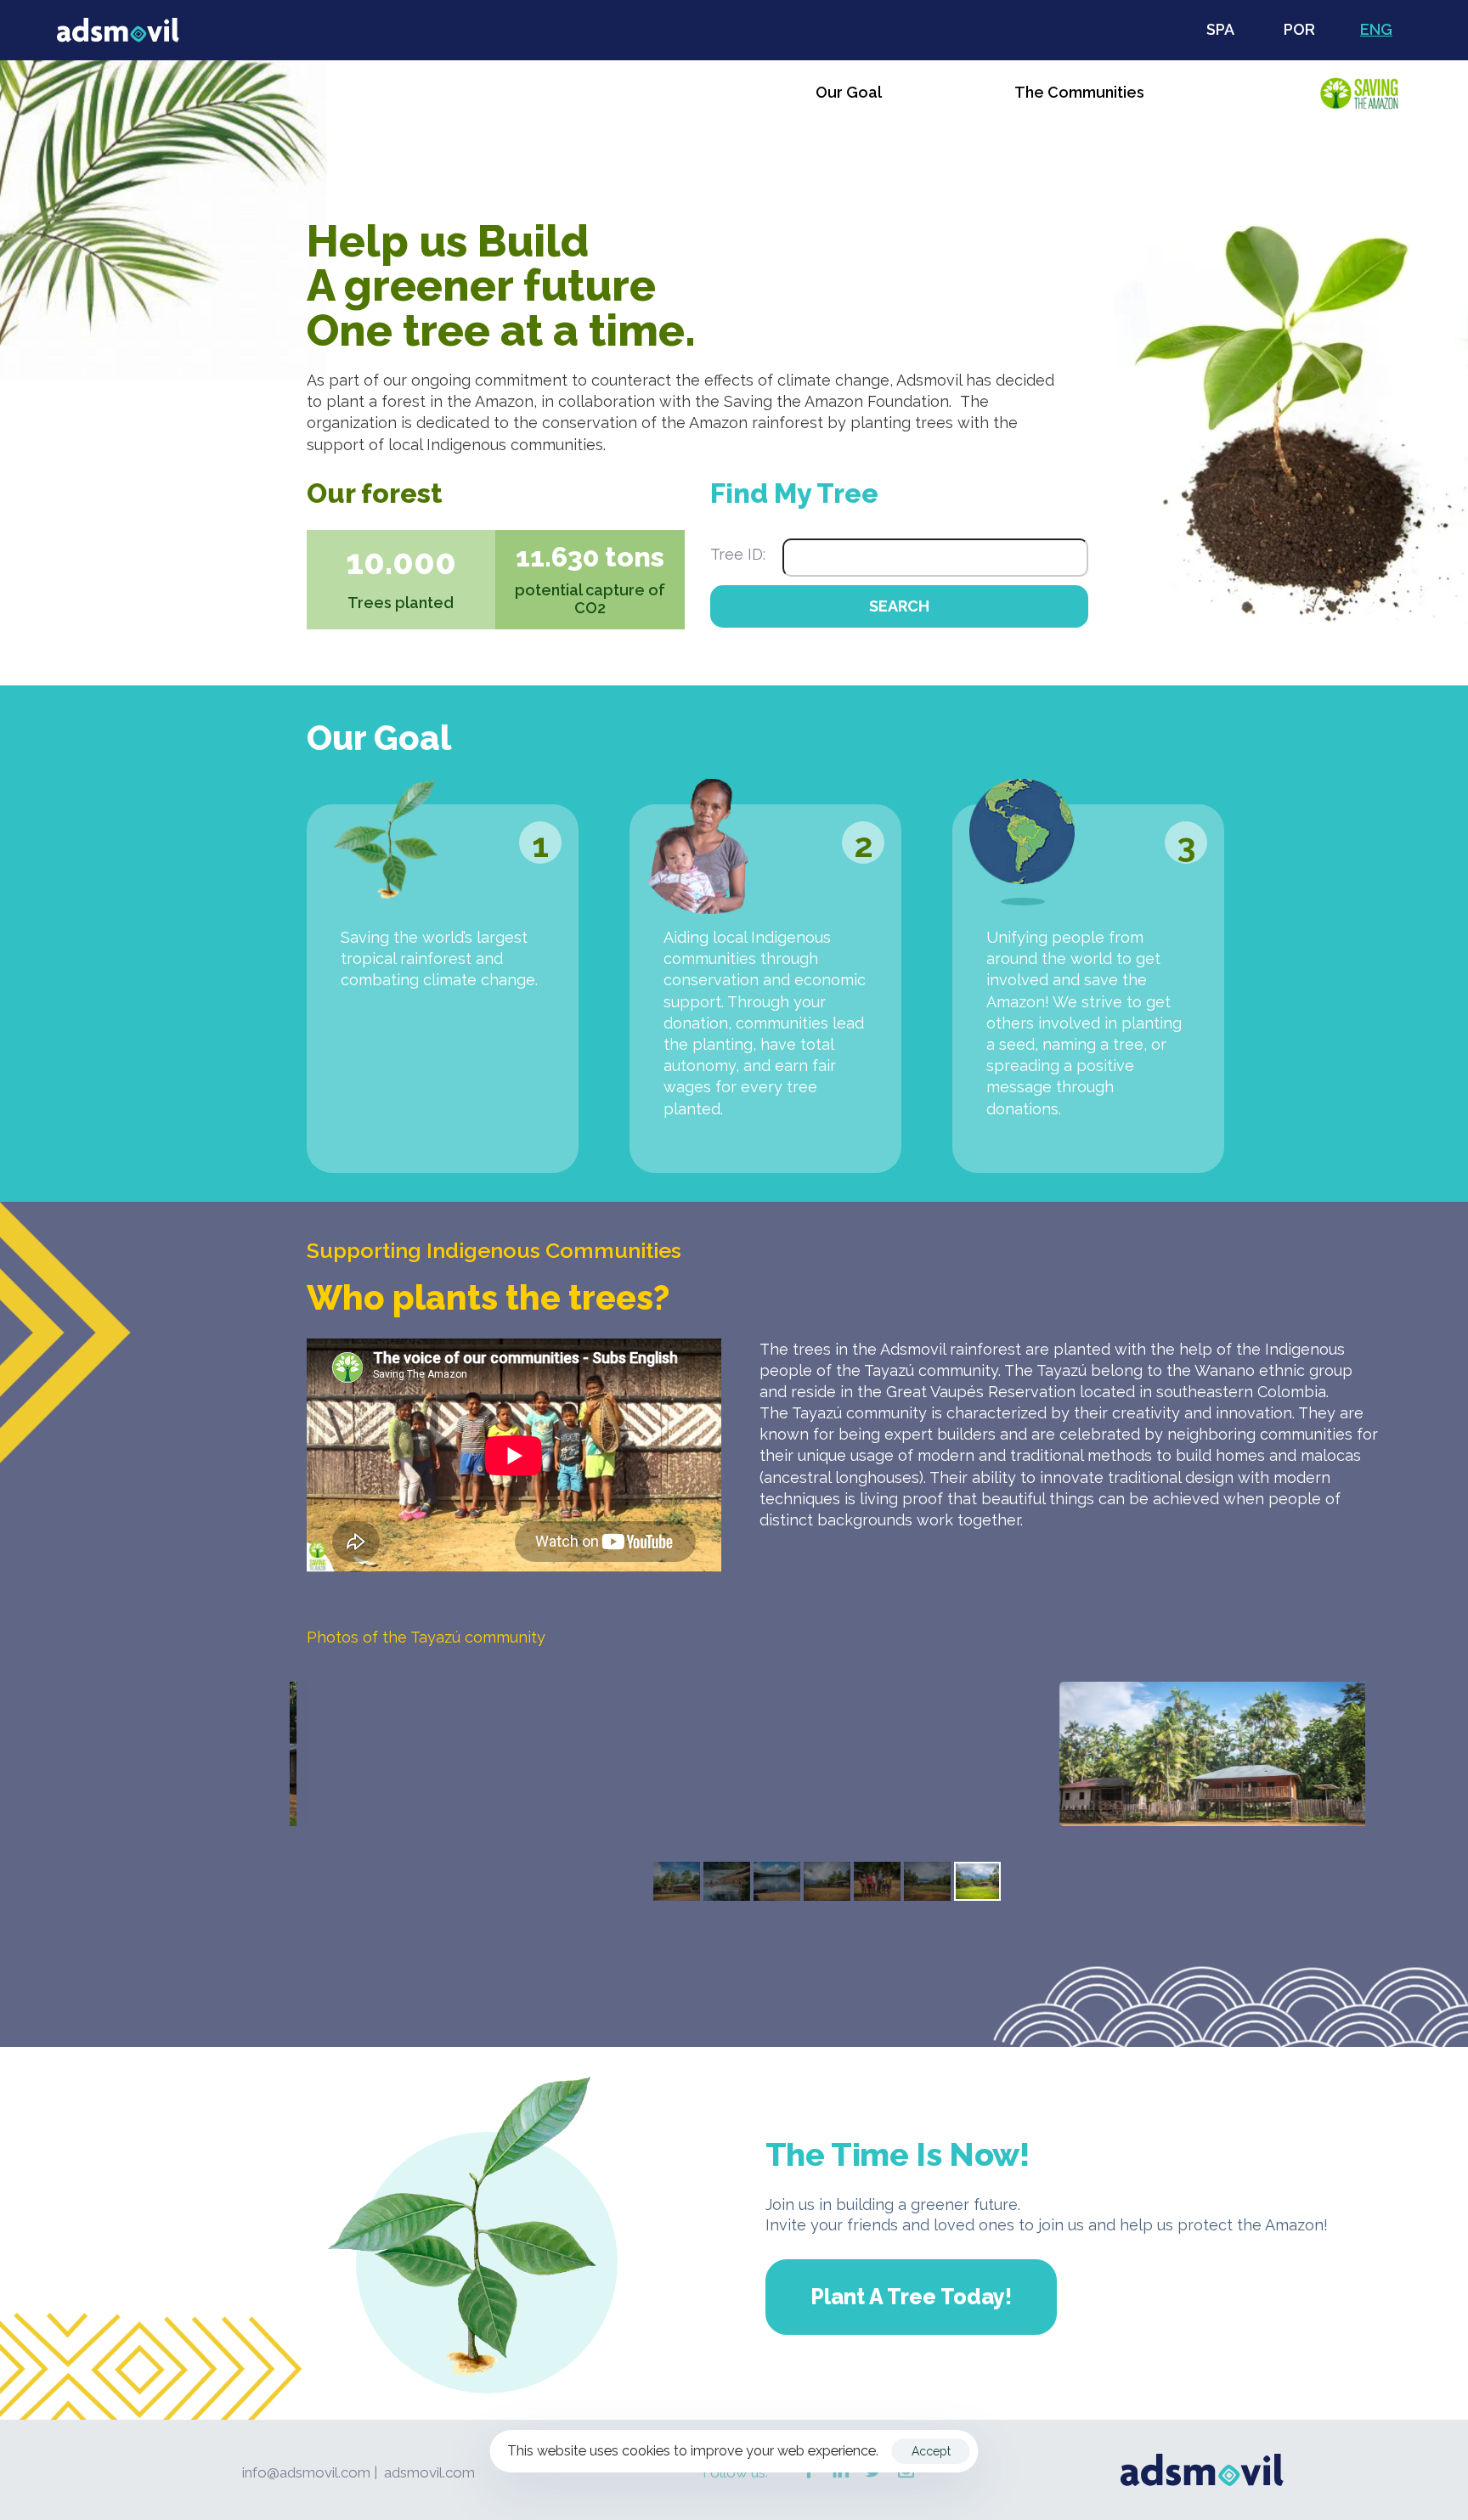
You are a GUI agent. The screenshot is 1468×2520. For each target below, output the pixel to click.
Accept (931, 2451)
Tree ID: (738, 554)
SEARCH (899, 606)
